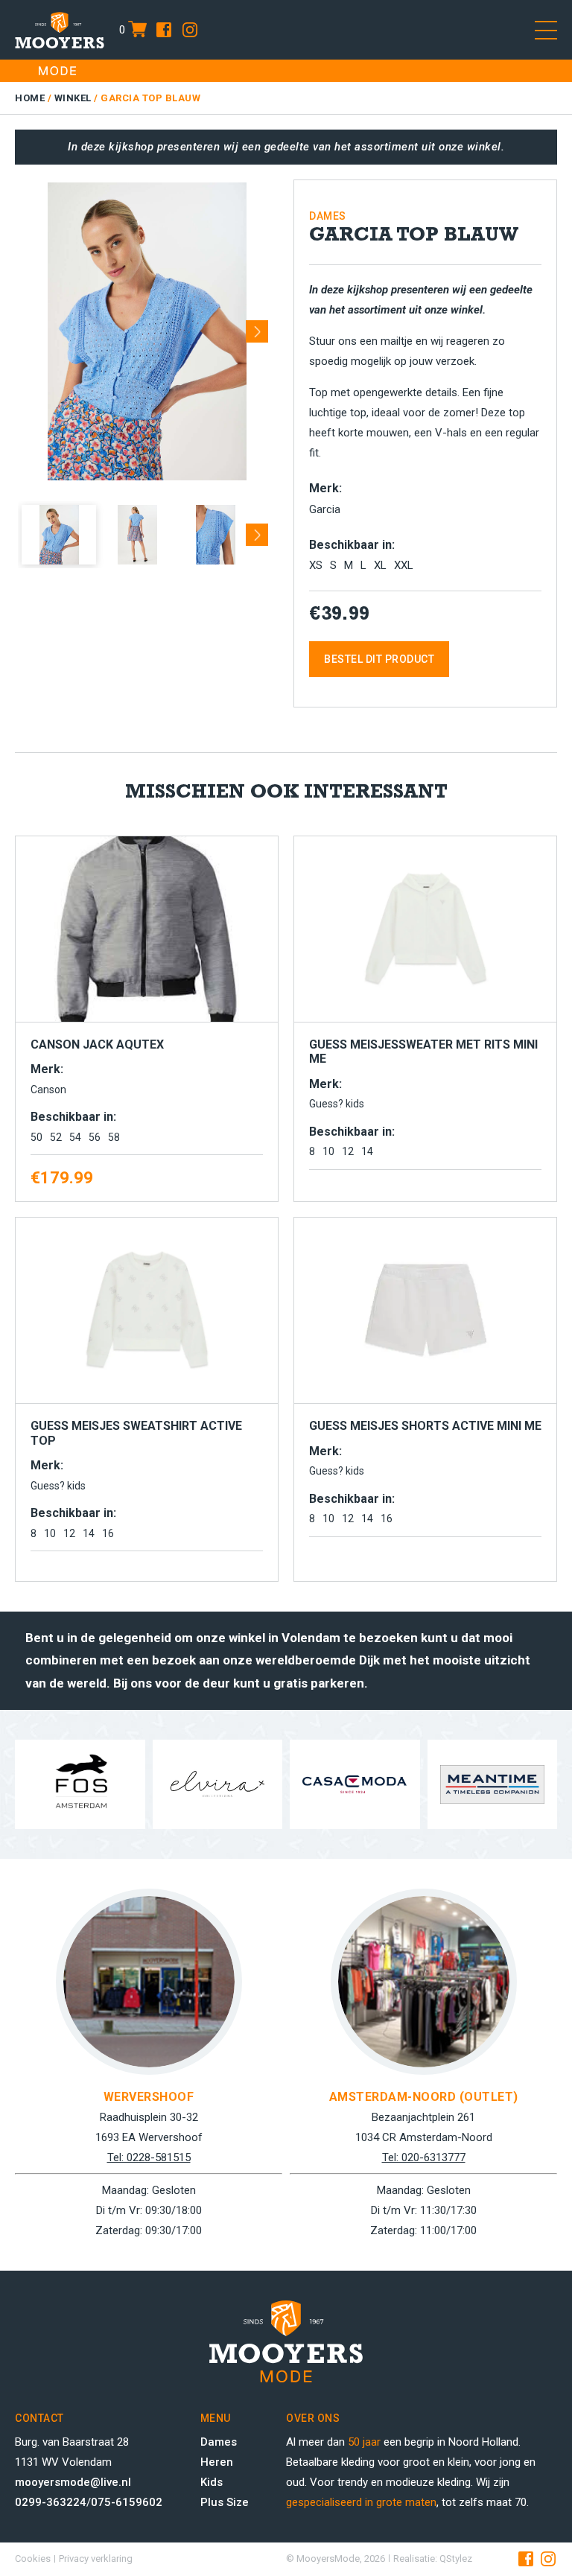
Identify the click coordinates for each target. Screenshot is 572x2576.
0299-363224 (51, 2502)
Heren (217, 2462)
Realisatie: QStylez (433, 2558)
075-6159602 (127, 2502)
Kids (212, 2482)
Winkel (73, 98)
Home (30, 98)
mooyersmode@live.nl (73, 2482)
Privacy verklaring (96, 2558)
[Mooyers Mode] (60, 30)
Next (257, 326)
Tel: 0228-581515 (149, 2157)
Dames (219, 2442)
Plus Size (225, 2502)
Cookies (33, 2558)
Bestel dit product (379, 659)
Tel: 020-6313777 (424, 2157)
